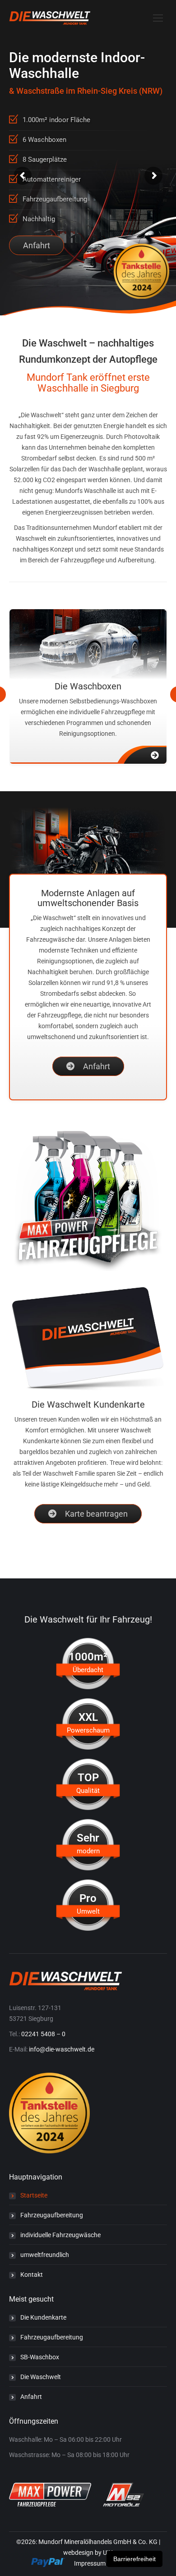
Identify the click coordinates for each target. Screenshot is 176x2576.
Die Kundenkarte (43, 2317)
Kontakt (32, 2275)
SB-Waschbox (40, 2357)
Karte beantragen (95, 1514)
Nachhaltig (39, 219)
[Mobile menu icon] (158, 18)
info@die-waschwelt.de (62, 2049)
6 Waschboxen (44, 140)
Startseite (34, 2195)
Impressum (90, 2563)
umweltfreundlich (45, 2255)
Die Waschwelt (41, 2377)
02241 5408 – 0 (43, 2034)
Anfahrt (37, 245)
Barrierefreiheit (134, 2559)
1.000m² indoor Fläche (56, 120)
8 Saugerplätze (45, 160)
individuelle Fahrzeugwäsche (60, 2235)
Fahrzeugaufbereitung (55, 199)
